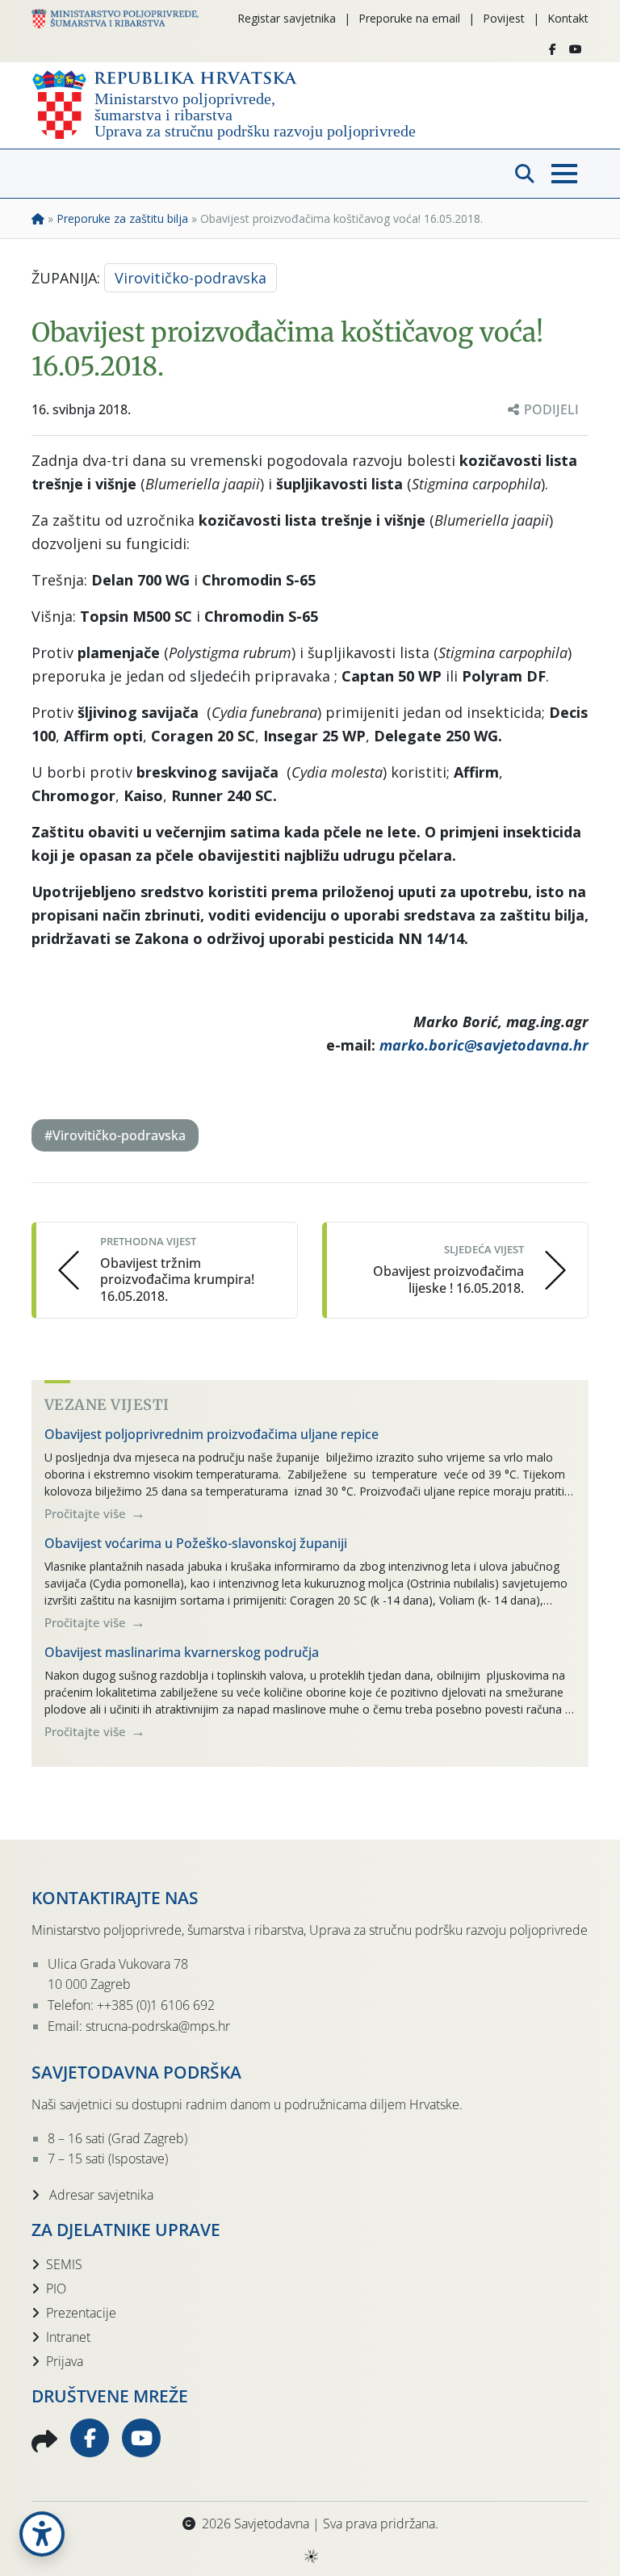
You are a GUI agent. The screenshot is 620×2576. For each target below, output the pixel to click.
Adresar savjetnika (100, 2195)
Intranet (68, 2337)
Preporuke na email (409, 18)
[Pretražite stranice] (525, 174)
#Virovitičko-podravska (115, 1135)
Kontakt (568, 18)
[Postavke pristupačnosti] (42, 2534)
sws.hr (310, 2555)
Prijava (65, 2361)
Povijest (504, 18)
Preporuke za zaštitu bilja (122, 218)
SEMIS (64, 2264)
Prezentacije (81, 2313)
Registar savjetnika (287, 18)
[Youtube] (576, 49)
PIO (56, 2289)
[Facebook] (553, 49)
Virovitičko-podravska (191, 278)
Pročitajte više (87, 1513)
